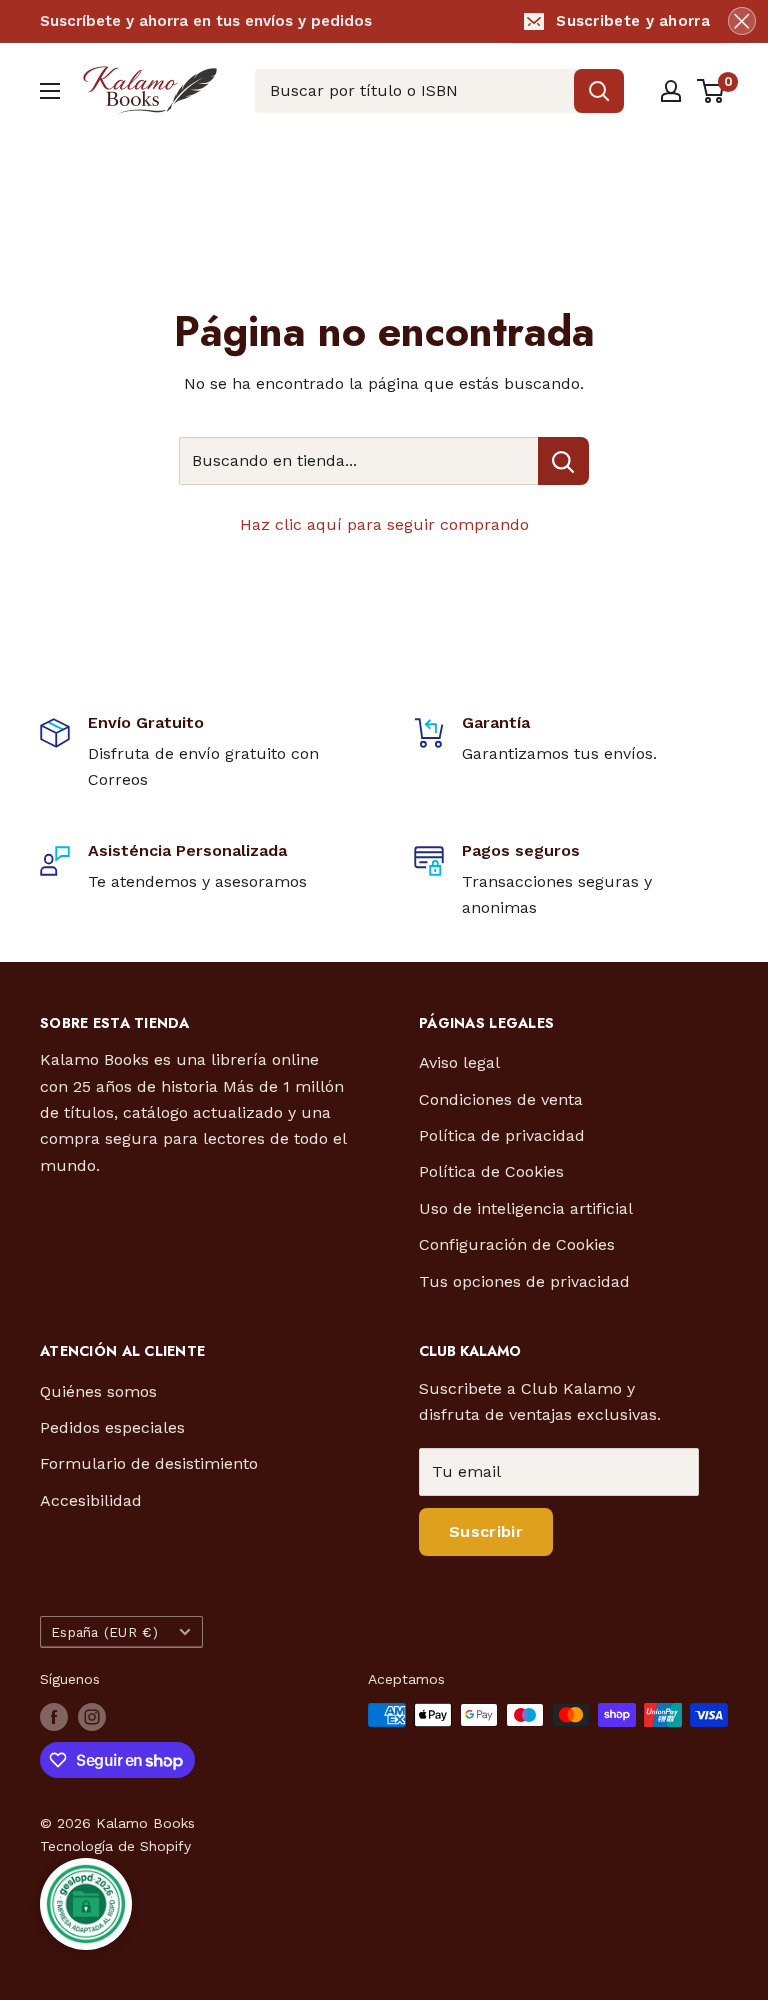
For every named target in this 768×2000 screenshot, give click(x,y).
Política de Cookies (491, 1171)
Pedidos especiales (112, 1427)
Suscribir (486, 1531)
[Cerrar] (742, 21)
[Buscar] (599, 91)
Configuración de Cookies (517, 1244)
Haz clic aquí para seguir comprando (384, 524)
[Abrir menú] (50, 91)
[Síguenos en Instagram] (92, 1717)
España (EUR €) (104, 1632)
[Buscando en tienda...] (563, 461)
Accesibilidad (91, 1500)
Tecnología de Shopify (115, 1846)
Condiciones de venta (501, 1099)
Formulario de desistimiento (149, 1463)
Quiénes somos (98, 1391)
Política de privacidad (502, 1135)
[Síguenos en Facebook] (54, 1717)
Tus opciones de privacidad (524, 1281)
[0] (711, 91)
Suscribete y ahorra (633, 21)
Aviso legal (459, 1062)
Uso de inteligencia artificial (526, 1208)
